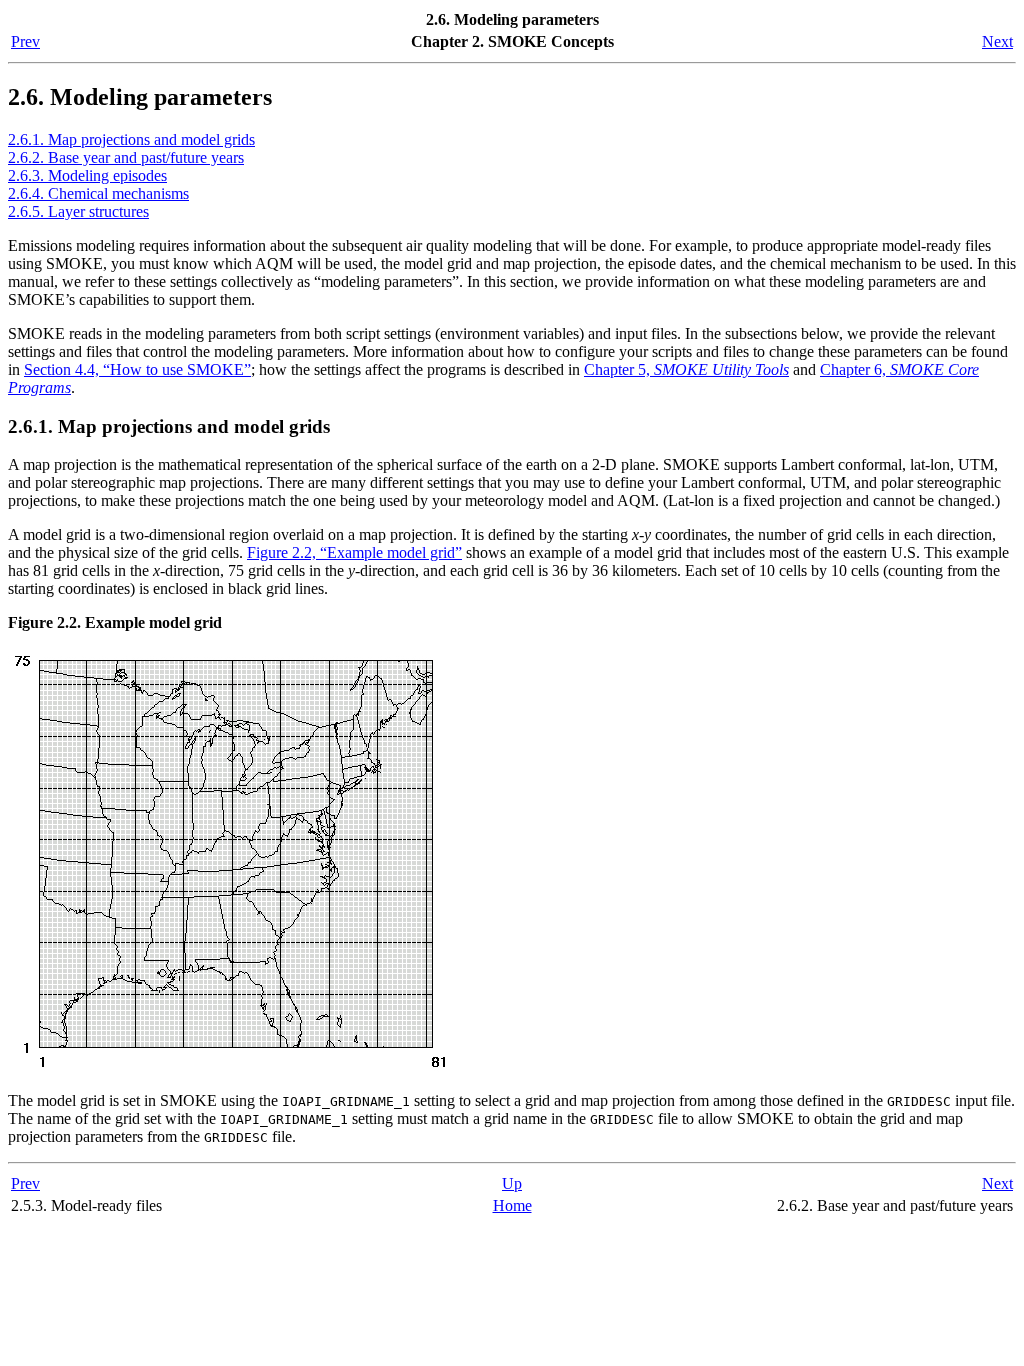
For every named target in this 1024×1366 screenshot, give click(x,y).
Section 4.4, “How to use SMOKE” (137, 369)
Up (512, 1183)
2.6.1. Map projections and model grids (131, 139)
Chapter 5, (686, 369)
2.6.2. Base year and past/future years (126, 157)
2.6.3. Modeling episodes (87, 175)
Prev (25, 41)
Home (512, 1205)
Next (997, 41)
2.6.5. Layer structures (78, 211)
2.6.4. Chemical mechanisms (98, 193)
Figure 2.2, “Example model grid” (354, 552)
